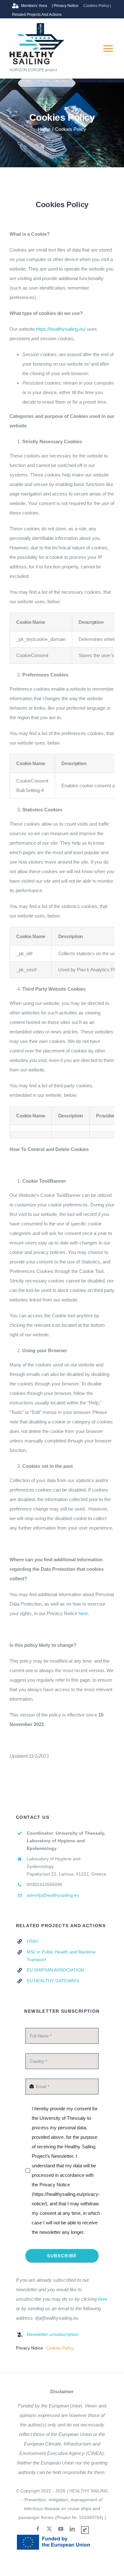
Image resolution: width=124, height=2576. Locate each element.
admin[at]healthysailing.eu (53, 1895)
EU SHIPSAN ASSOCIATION (55, 1970)
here (83, 1613)
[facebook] (38, 2529)
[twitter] (49, 2529)
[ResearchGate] (85, 2530)
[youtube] (61, 2529)
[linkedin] (72, 2529)
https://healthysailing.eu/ (61, 329)
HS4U (33, 1941)
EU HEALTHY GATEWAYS (53, 1981)
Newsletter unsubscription (53, 2334)
